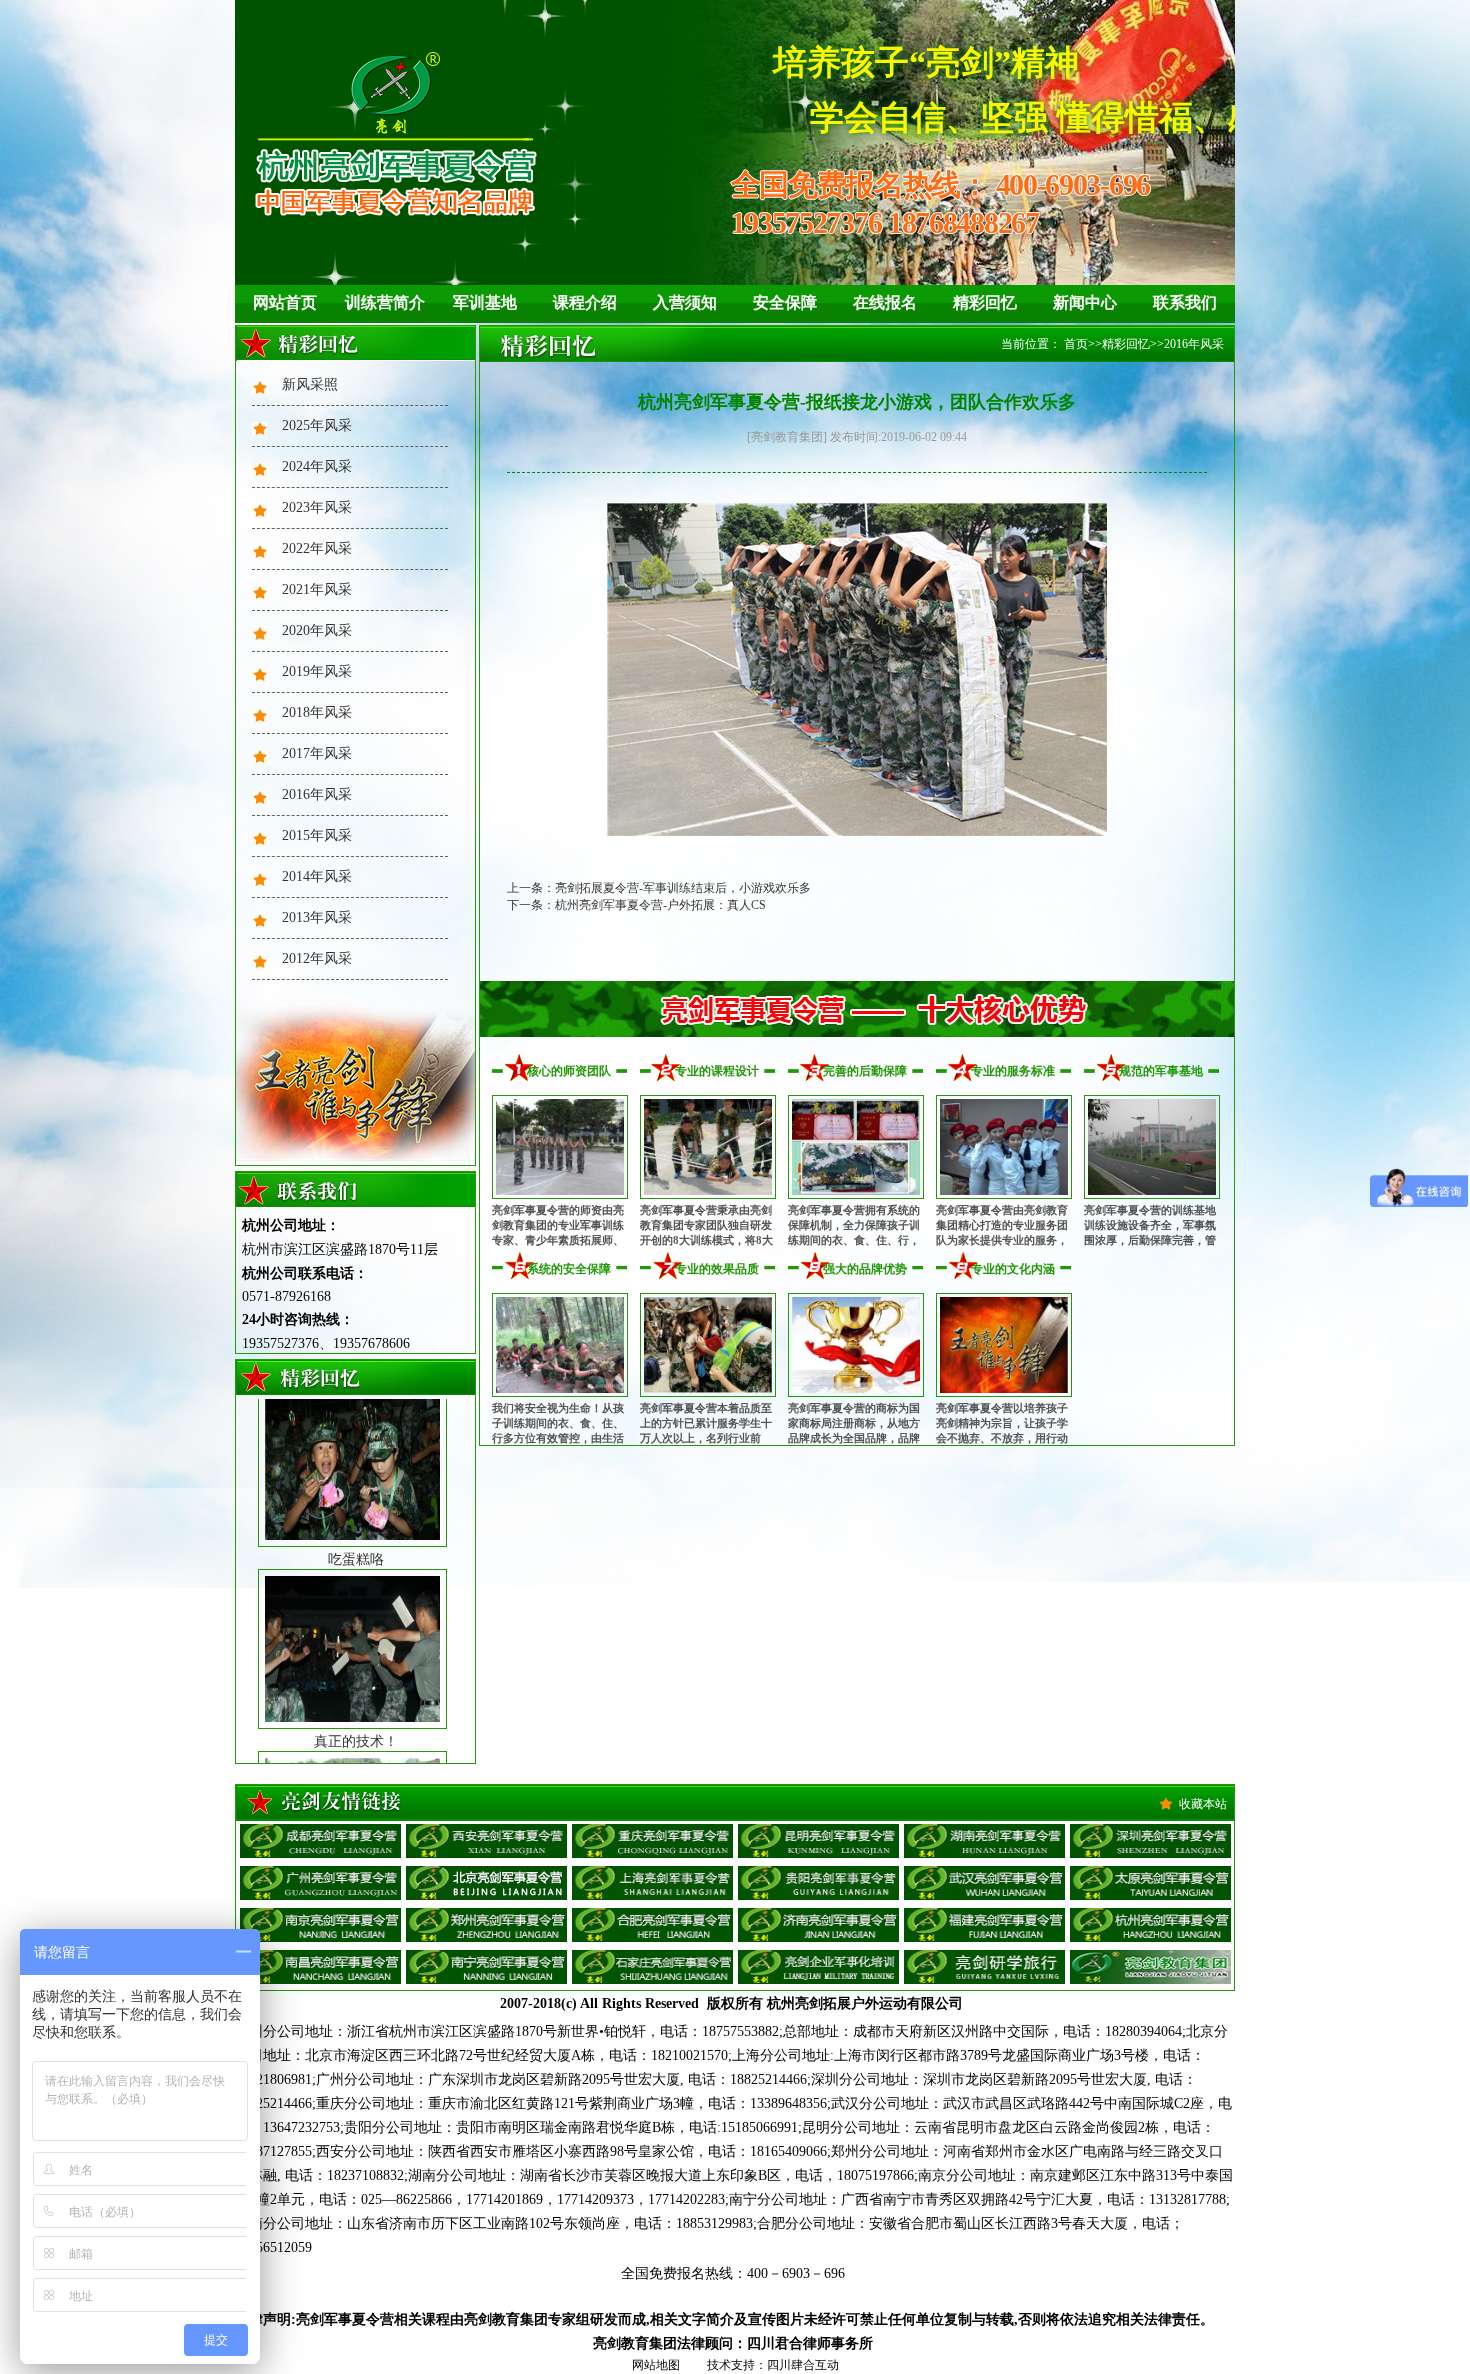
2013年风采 (317, 917)
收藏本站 (1203, 1804)
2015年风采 (317, 835)
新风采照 (310, 384)
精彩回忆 (985, 302)
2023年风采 (317, 507)
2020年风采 (317, 630)
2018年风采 (317, 712)
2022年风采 (317, 548)
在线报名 (885, 302)
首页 (1076, 344)
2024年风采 (317, 466)
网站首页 (285, 302)
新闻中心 (1085, 302)
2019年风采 (317, 671)
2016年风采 (317, 794)
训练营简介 (385, 302)
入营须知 (685, 302)
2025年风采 (317, 425)
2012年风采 (317, 958)
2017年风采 (317, 753)
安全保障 (785, 302)
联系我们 (1185, 302)
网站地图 (656, 2365)
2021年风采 (317, 589)
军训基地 (485, 302)
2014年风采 (317, 876)
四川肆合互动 (803, 2365)
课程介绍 (585, 302)
